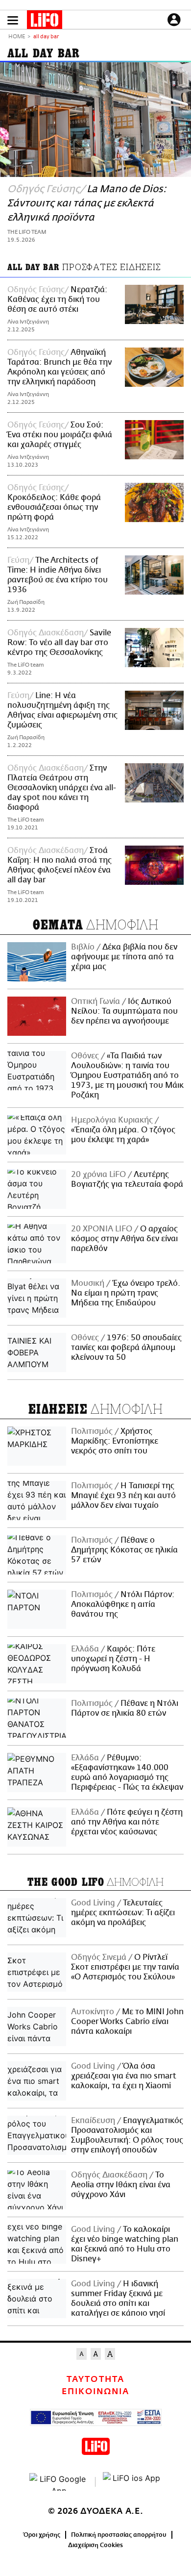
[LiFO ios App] (132, 2482)
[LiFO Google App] (59, 2482)
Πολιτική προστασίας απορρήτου (119, 2535)
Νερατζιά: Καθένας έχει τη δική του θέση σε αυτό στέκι (57, 300)
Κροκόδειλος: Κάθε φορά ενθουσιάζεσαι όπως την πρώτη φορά (54, 507)
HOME (17, 37)
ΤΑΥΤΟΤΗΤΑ (95, 2379)
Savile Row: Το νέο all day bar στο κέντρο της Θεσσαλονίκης (59, 643)
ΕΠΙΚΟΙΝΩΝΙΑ (95, 2392)
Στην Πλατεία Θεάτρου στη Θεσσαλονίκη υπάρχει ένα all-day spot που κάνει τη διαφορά (62, 788)
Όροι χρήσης (42, 2535)
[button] (13, 20)
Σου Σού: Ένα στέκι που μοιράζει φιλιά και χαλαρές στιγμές (60, 435)
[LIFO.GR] (45, 22)
